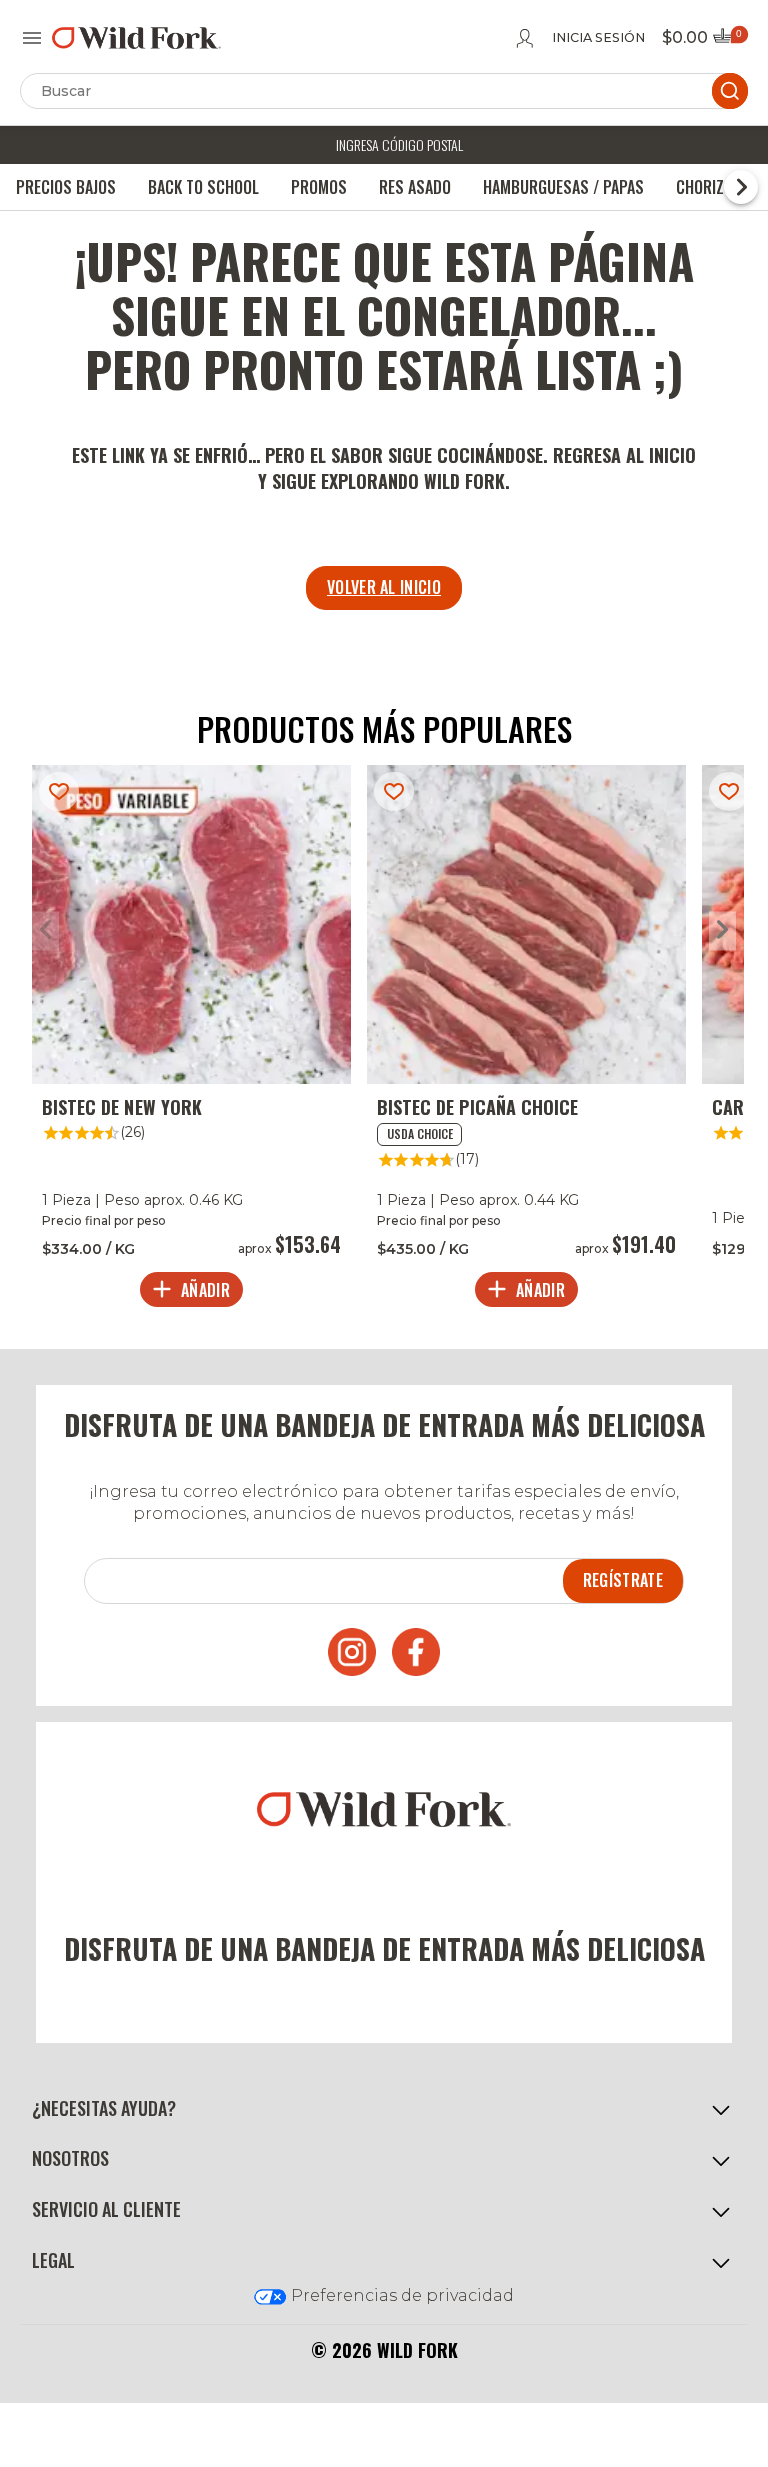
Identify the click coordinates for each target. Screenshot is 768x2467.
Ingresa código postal (399, 144)
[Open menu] (32, 38)
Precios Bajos (66, 187)
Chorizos (709, 187)
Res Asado (415, 187)
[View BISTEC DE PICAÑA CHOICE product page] (526, 1041)
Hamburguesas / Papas (563, 187)
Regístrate (623, 1580)
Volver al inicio (384, 587)
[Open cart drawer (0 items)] (729, 41)
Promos (319, 187)
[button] (384, 2108)
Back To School (203, 187)
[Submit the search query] (730, 91)
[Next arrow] (722, 930)
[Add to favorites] (59, 791)
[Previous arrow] (45, 930)
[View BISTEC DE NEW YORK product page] (191, 1041)
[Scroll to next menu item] (741, 187)
